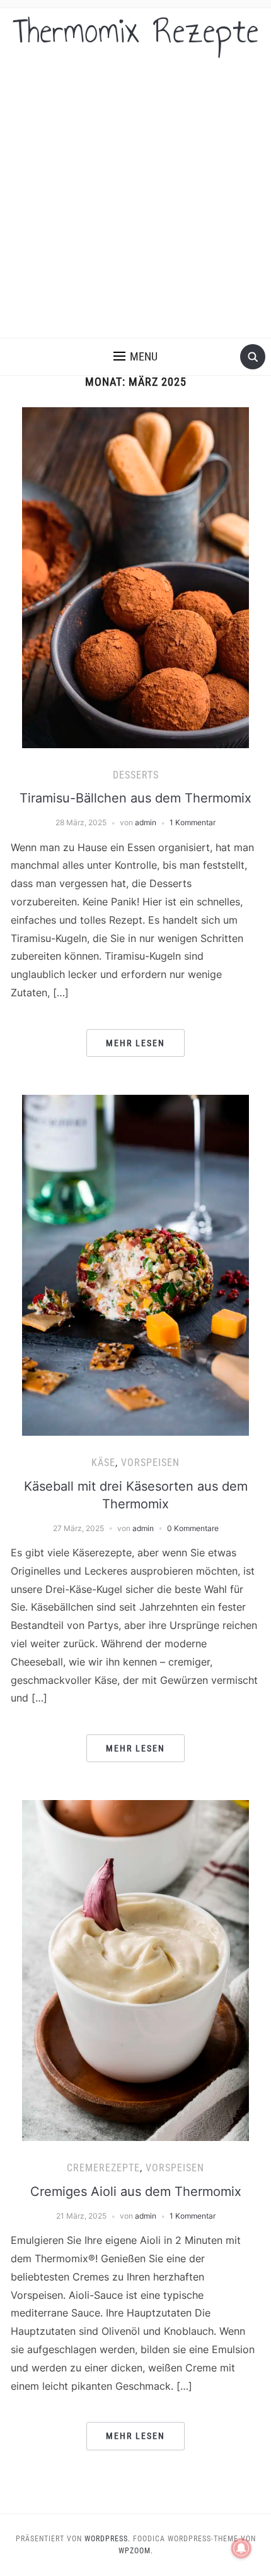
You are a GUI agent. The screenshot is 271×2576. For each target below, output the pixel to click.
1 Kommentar (193, 822)
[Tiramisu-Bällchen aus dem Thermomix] (135, 576)
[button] (135, 357)
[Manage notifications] (241, 2548)
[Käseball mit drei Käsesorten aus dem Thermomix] (135, 1265)
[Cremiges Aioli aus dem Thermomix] (135, 1970)
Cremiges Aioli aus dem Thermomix (136, 2191)
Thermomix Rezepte (136, 31)
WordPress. (107, 2539)
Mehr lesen (135, 1043)
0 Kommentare (193, 1528)
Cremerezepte (103, 2168)
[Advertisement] (135, 196)
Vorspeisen (150, 1463)
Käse (103, 1463)
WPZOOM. (136, 2551)
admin (146, 822)
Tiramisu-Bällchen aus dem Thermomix (135, 798)
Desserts (136, 775)
